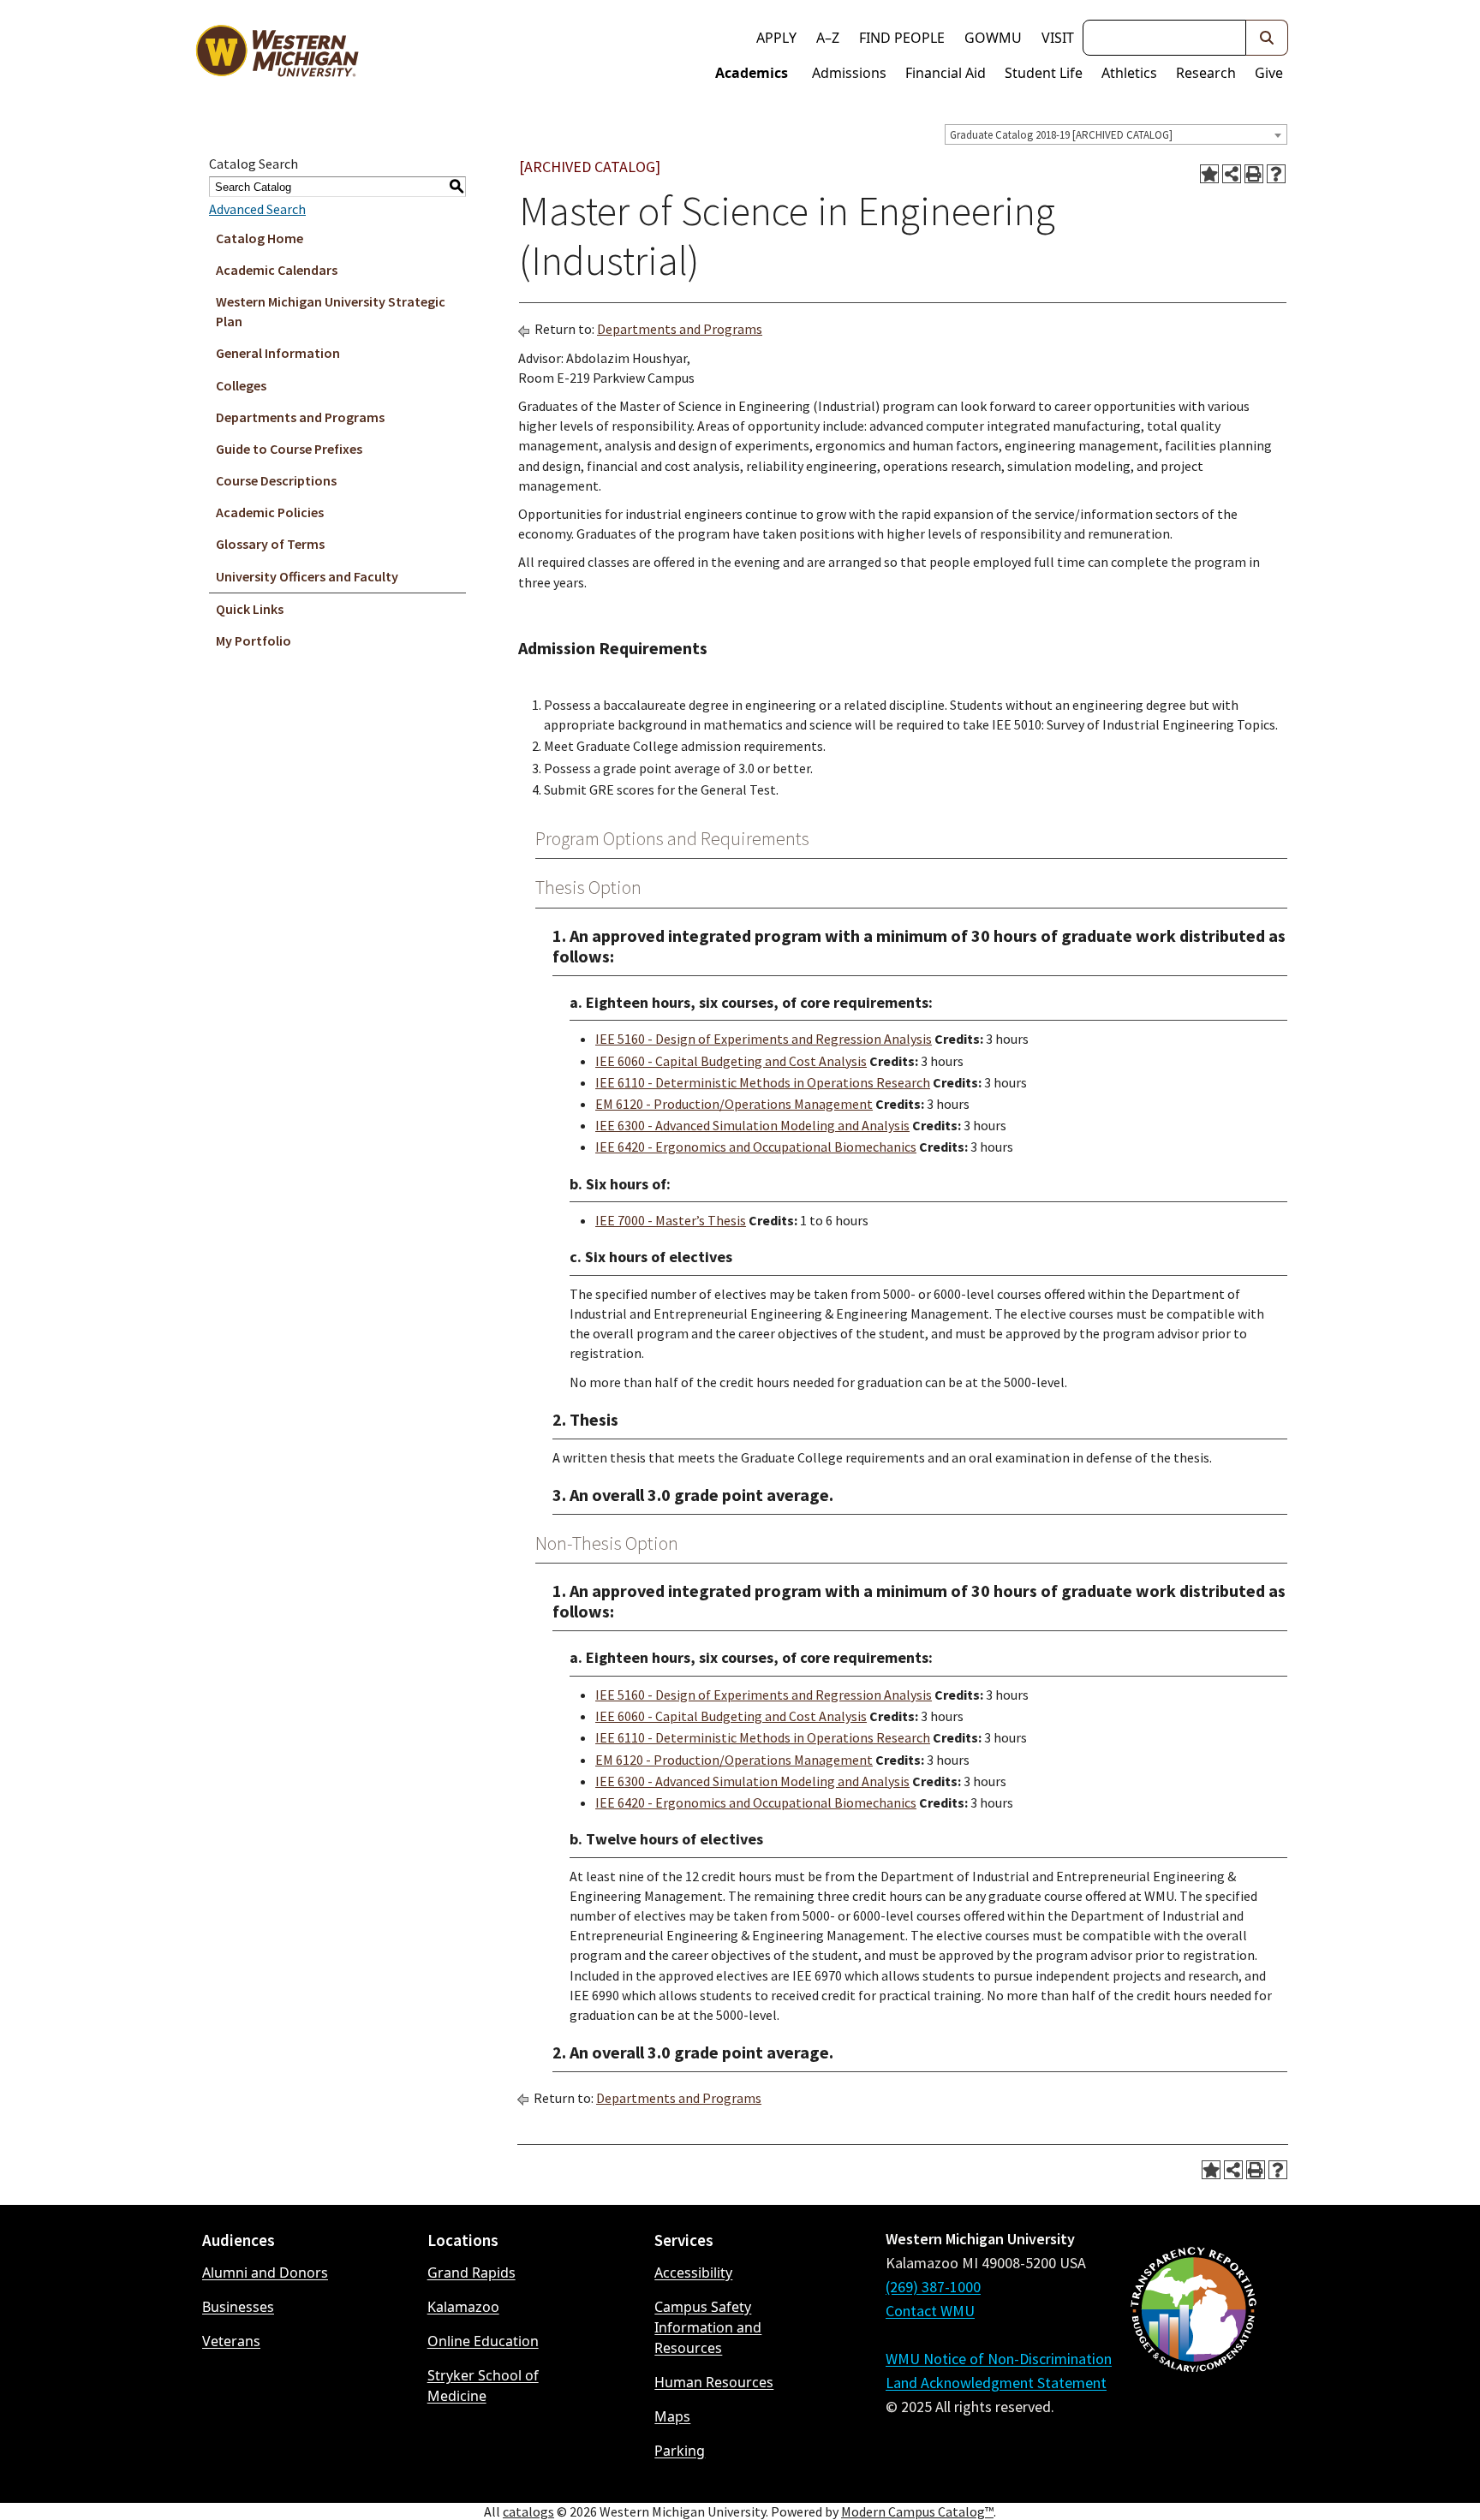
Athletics (1129, 73)
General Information (278, 353)
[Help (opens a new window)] (1276, 174)
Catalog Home (260, 238)
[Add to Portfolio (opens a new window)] (1209, 174)
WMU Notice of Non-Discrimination (999, 2359)
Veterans (231, 2341)
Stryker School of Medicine (483, 2386)
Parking (680, 2451)
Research (1206, 73)
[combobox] (1116, 134)
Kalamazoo (463, 2307)
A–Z (828, 38)
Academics (752, 73)
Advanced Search (257, 209)
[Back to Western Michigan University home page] (277, 55)
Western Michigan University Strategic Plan (331, 311)
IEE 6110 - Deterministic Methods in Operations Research (763, 1082)
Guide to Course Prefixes (289, 449)
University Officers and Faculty (307, 576)
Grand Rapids (471, 2273)
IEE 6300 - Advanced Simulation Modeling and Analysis (752, 1125)
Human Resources (714, 2382)
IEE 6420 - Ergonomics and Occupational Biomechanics (756, 1147)
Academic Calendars (277, 270)
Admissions (849, 73)
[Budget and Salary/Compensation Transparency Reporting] (1193, 2355)
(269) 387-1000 (933, 2287)
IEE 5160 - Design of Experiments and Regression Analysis (764, 1039)
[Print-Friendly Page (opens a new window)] (1254, 174)
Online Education (483, 2341)
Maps (672, 2416)
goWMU (993, 38)
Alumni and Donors (265, 2273)
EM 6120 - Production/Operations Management (734, 1104)
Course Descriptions (276, 480)
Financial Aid (946, 73)
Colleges (241, 385)
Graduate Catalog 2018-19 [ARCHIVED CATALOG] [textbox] (1061, 135)
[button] (1267, 38)
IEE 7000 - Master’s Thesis (671, 1220)
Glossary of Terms (270, 544)
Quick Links (250, 609)
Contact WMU (930, 2311)
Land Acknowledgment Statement (996, 2383)
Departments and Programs (300, 417)
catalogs (528, 2511)
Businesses (238, 2307)
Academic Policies (270, 512)
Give (1269, 73)
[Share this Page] (1232, 174)
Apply (776, 38)
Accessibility (693, 2273)
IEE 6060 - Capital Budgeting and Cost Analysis (731, 1061)
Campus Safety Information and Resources (708, 2327)
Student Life (1044, 73)
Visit (1058, 38)
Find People (902, 38)
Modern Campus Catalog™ (917, 2511)
